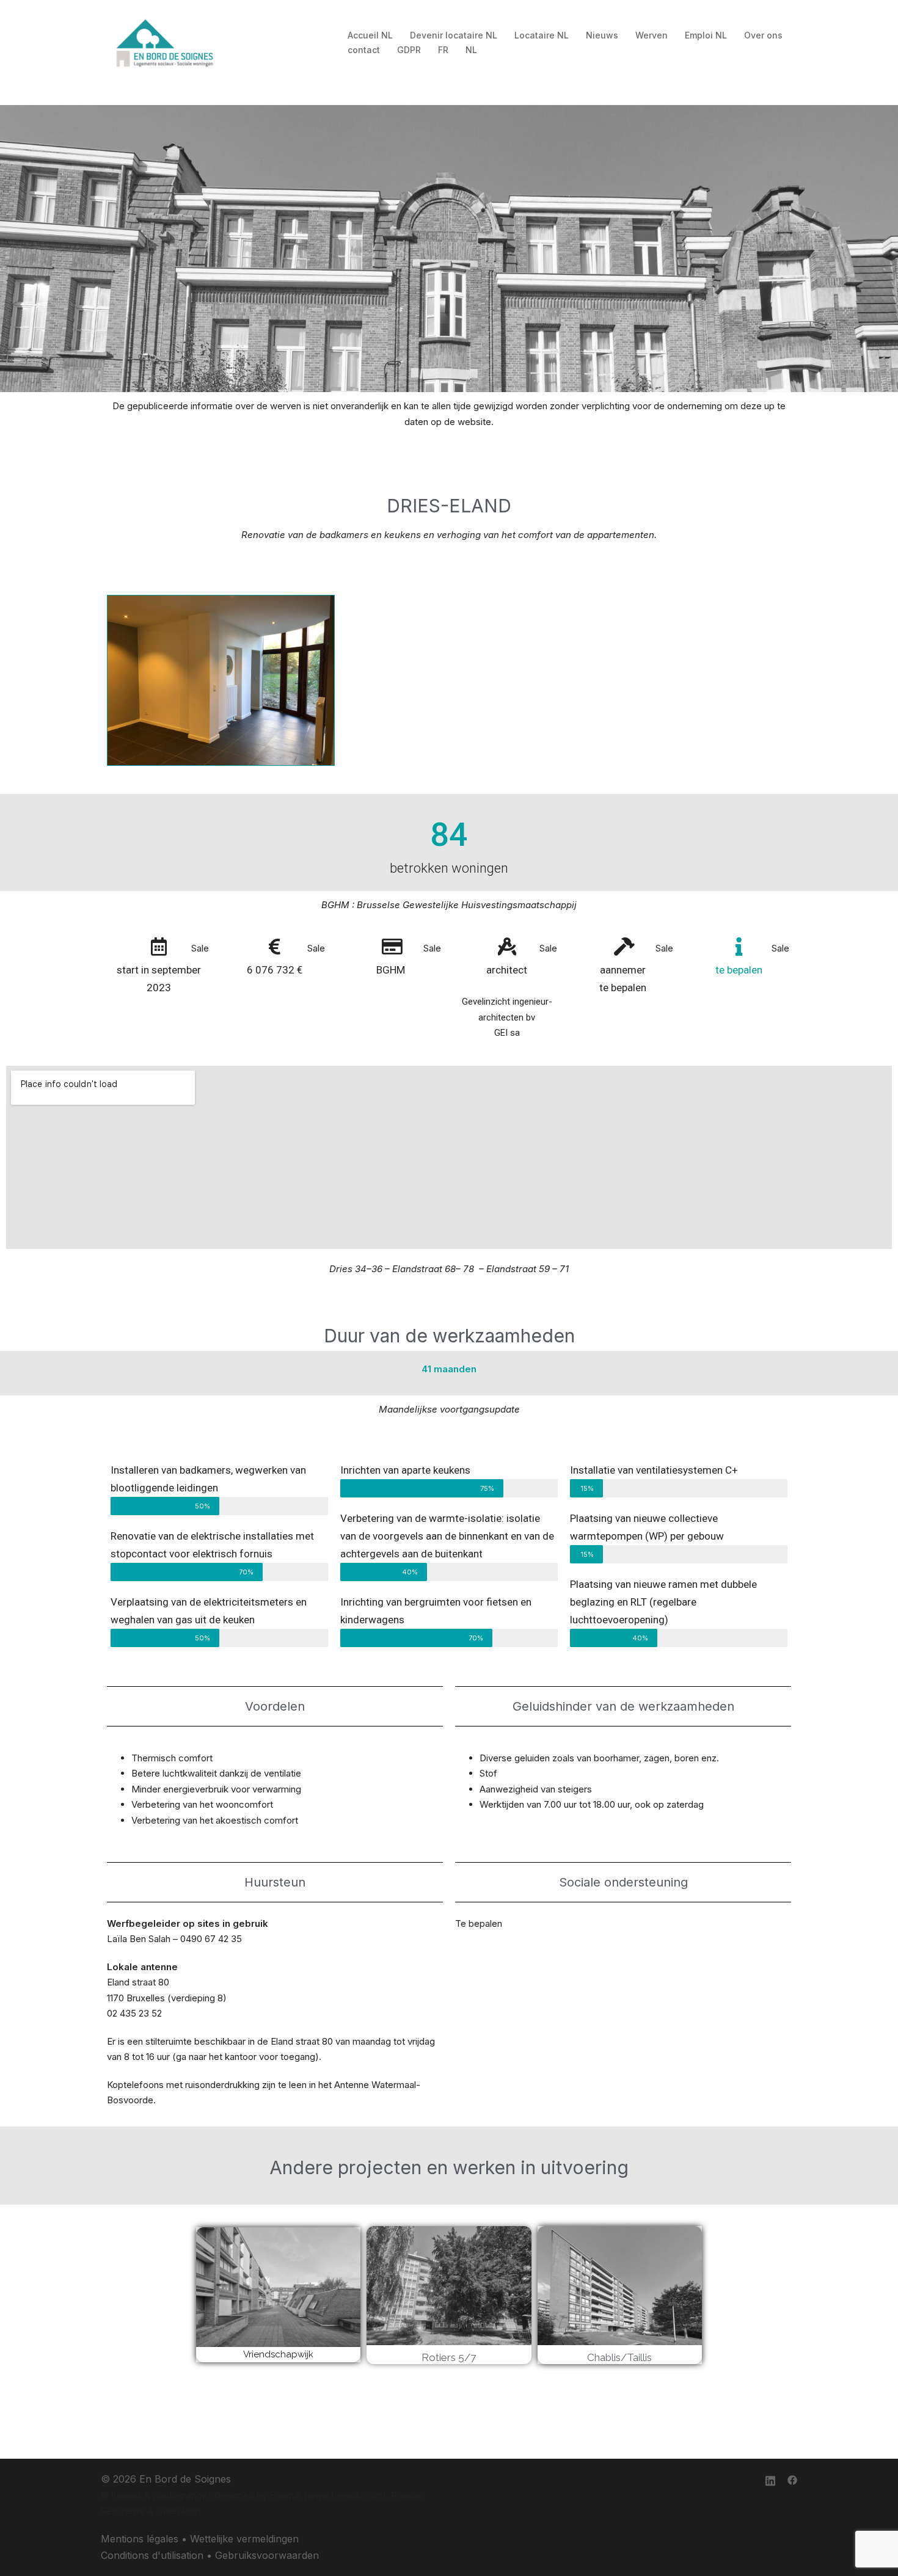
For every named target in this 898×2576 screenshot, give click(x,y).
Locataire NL (542, 35)
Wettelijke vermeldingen (244, 2539)
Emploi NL (706, 35)
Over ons (763, 35)
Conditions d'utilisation (152, 2555)
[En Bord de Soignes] (166, 42)
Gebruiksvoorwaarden (267, 2555)
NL (471, 50)
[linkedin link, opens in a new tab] (770, 2479)
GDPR (409, 50)
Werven (652, 35)
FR (443, 50)
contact (364, 50)
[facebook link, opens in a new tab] (792, 2479)
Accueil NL (370, 35)
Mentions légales (140, 2539)
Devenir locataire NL (454, 35)
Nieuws (602, 35)
